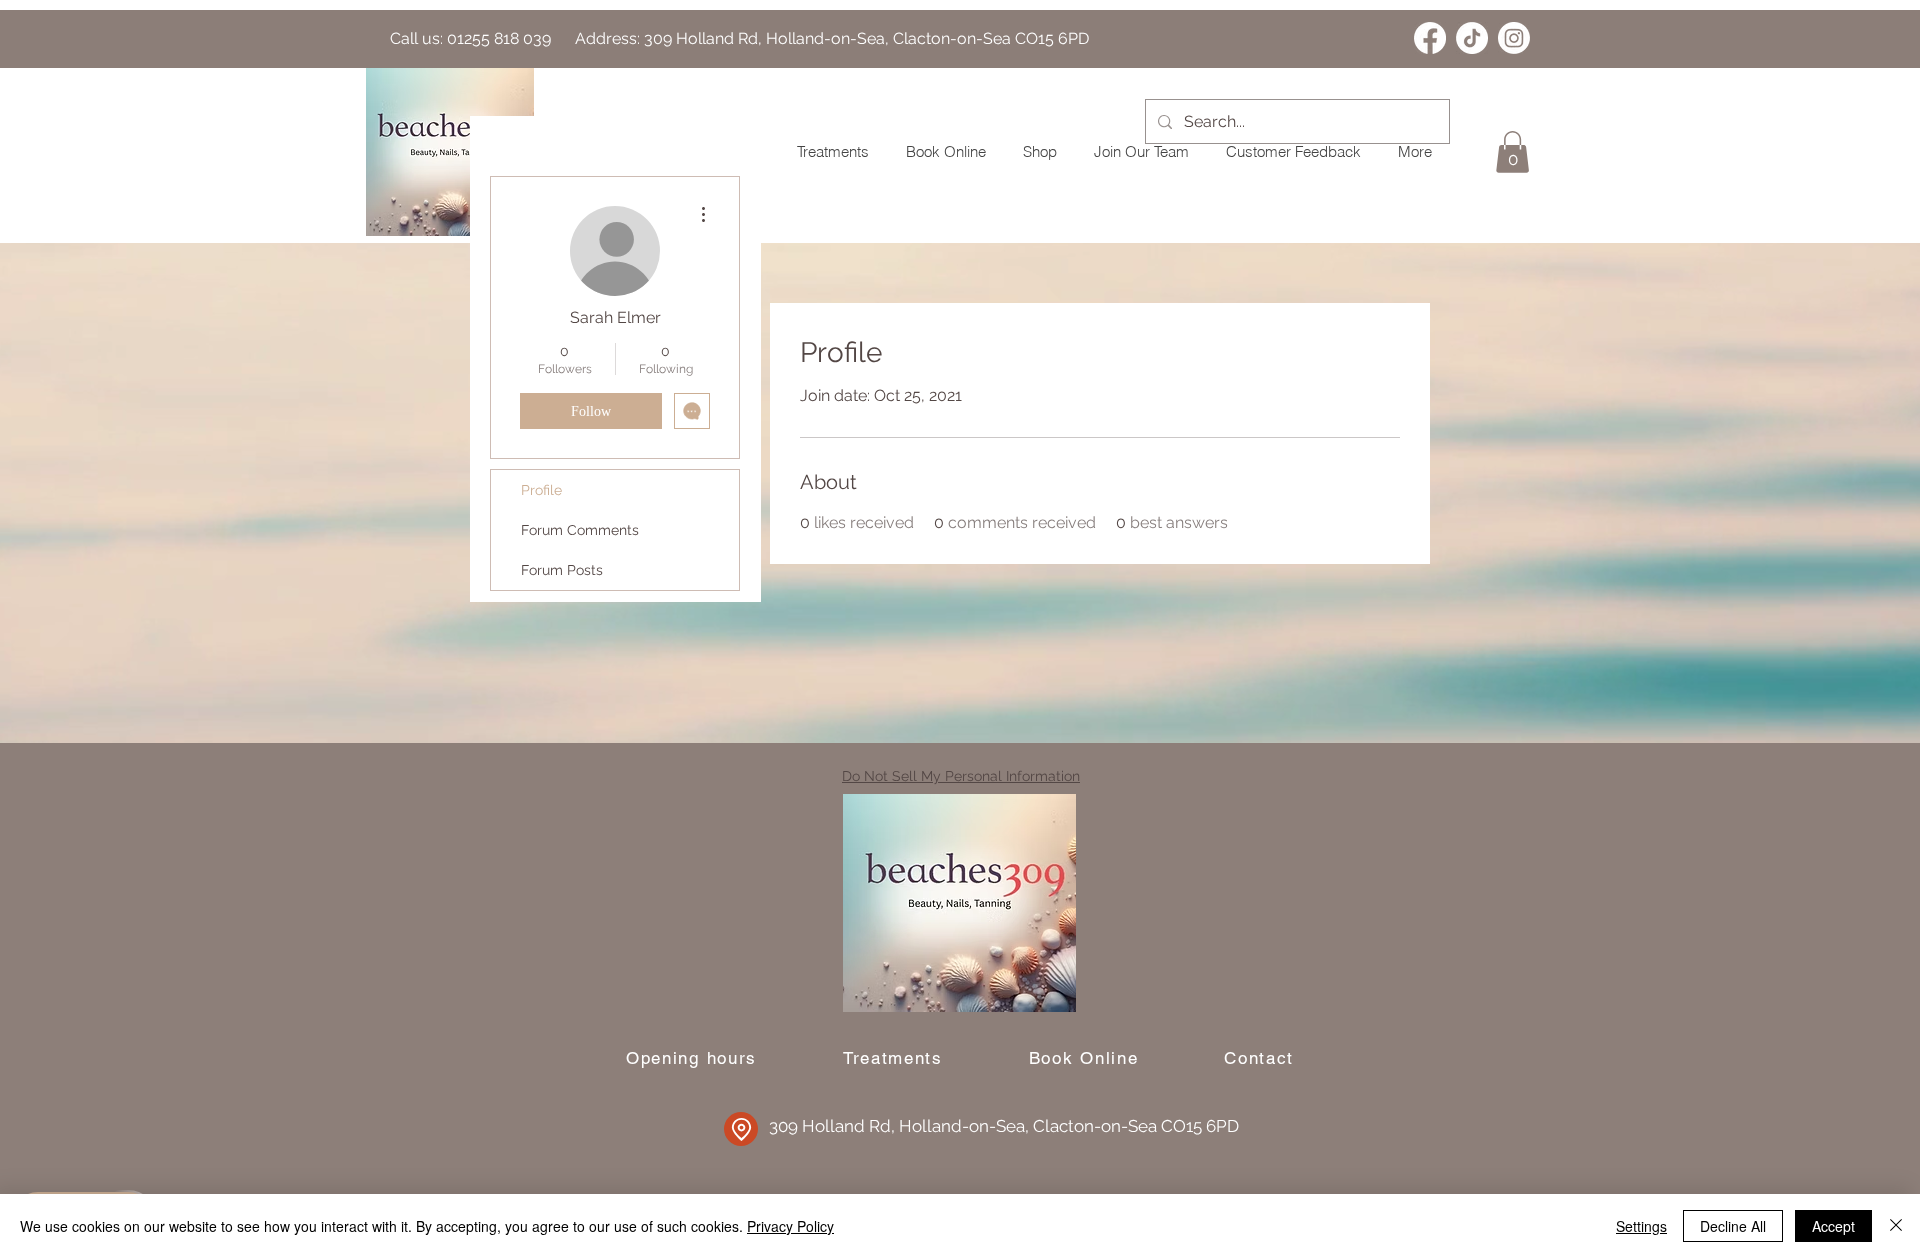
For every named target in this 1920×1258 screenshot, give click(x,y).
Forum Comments (580, 530)
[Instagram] (1514, 38)
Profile (541, 490)
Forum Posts (562, 570)
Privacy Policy (790, 1226)
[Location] (741, 1129)
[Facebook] (1430, 38)
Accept (1833, 1226)
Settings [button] (1641, 1226)
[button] (1512, 152)
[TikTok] (1472, 38)
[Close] (1896, 1226)
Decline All (1733, 1226)
